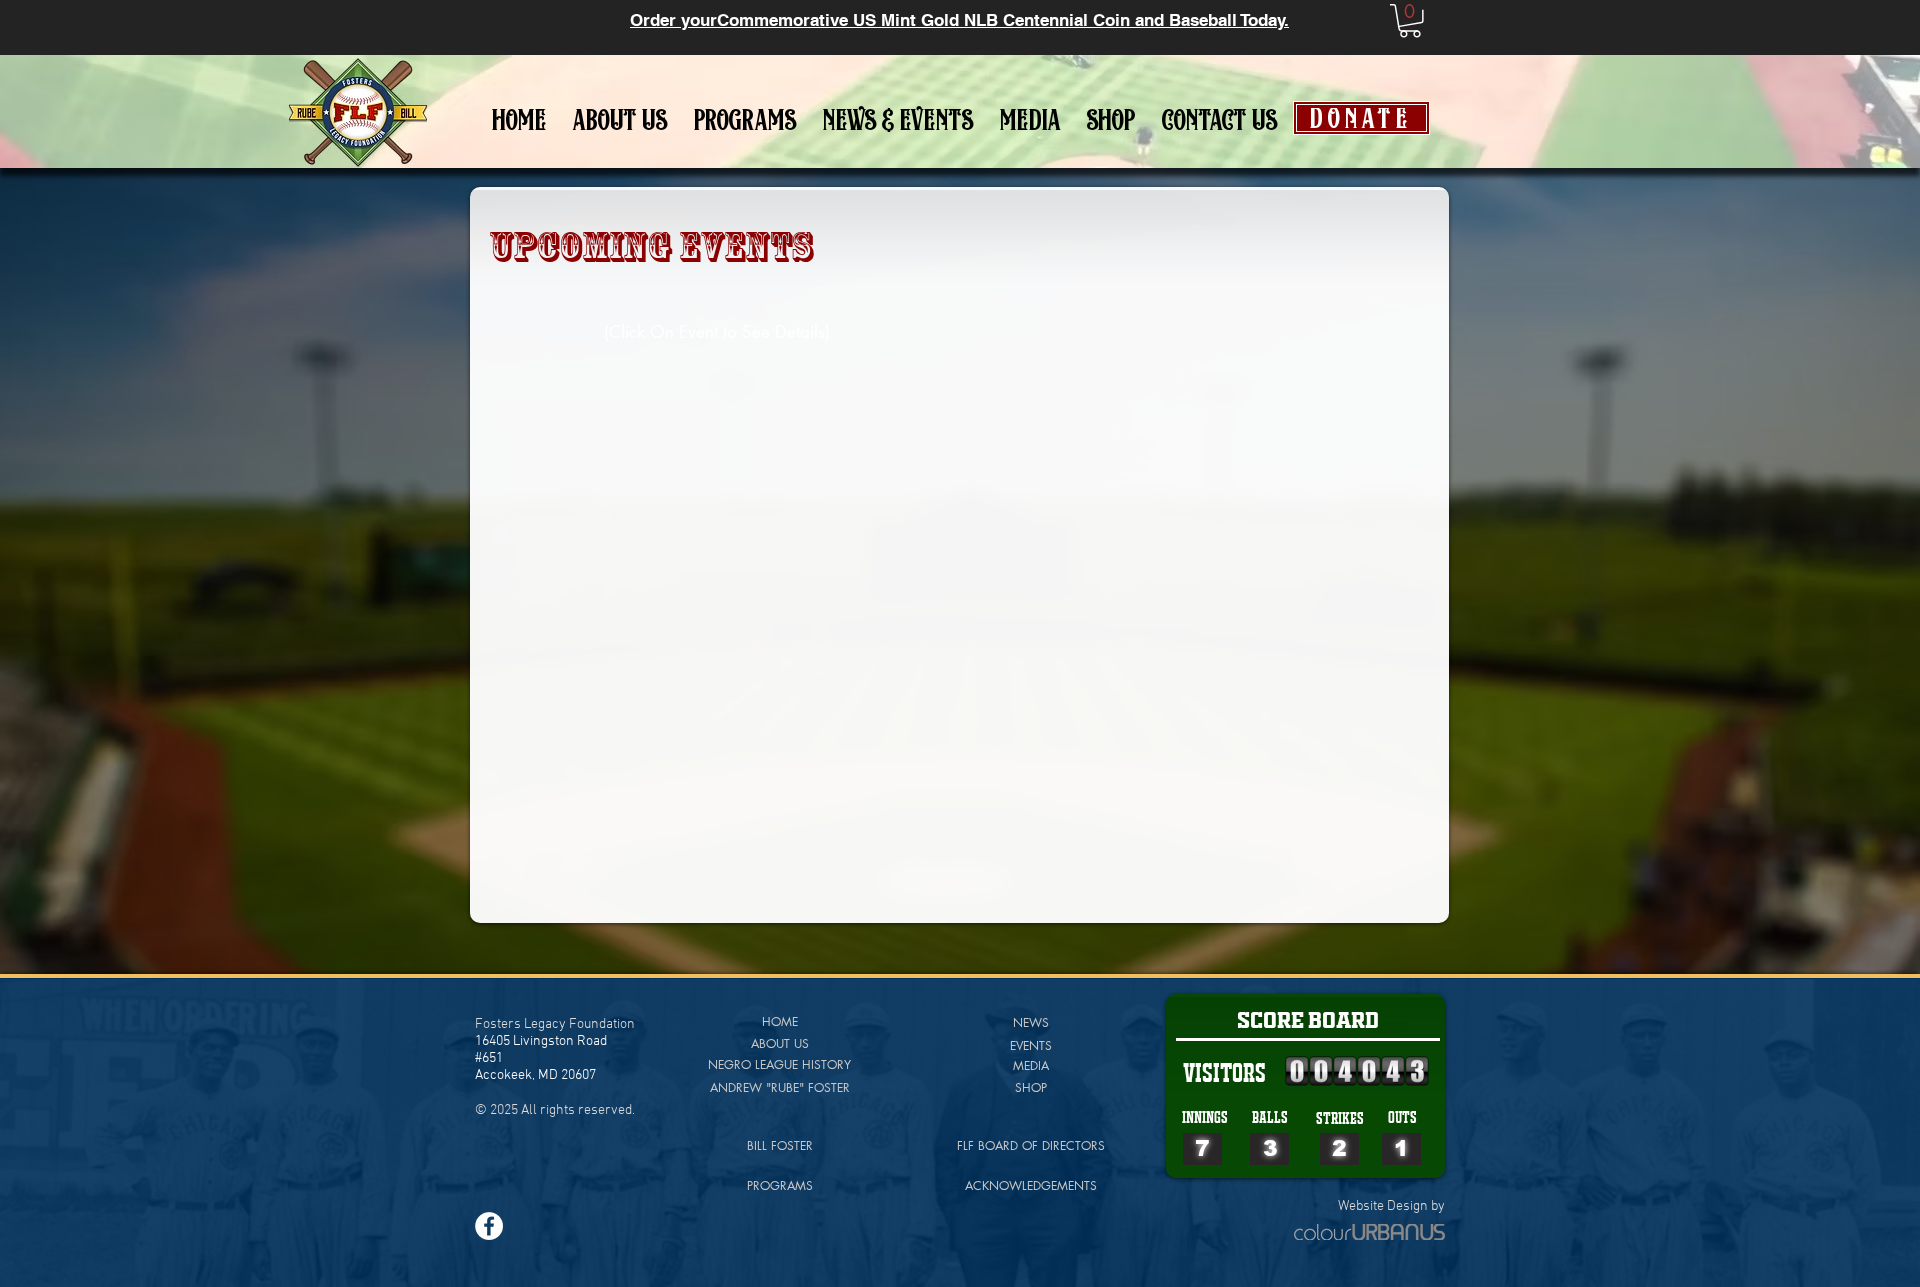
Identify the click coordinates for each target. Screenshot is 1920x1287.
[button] (1410, 21)
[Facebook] (489, 1226)
